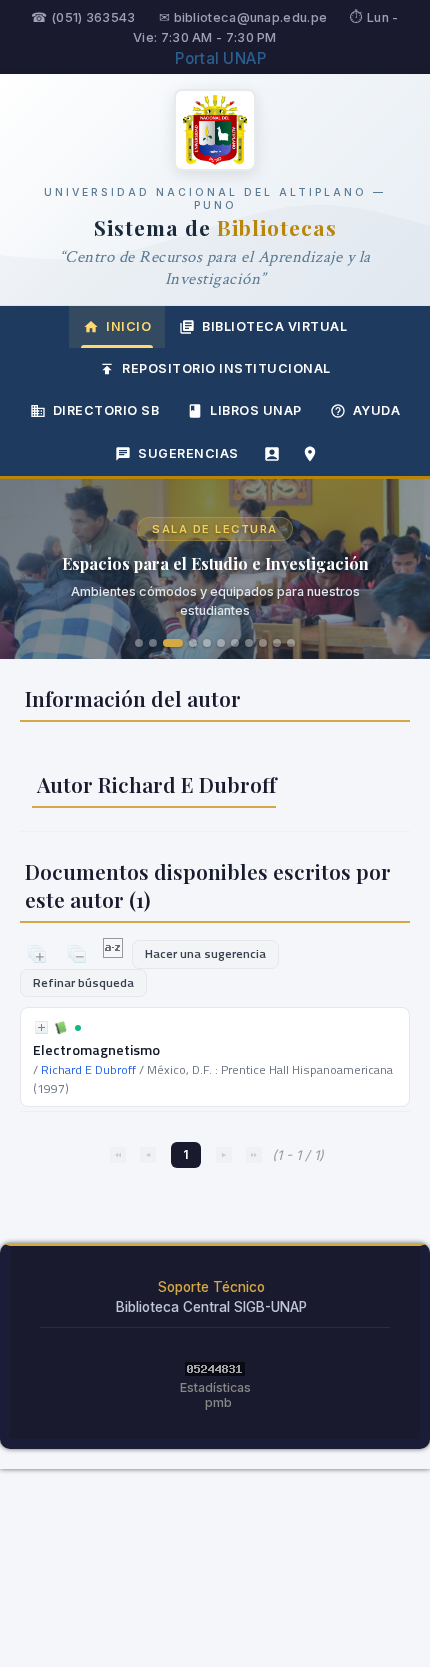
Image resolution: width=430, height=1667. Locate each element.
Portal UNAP (220, 58)
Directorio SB (106, 410)
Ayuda (377, 410)
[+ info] (41, 1027)
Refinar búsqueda (83, 982)
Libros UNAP (256, 410)
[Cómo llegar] (310, 454)
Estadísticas (215, 1387)
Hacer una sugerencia (205, 953)
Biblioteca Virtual (274, 326)
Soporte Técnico (211, 1287)
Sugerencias (188, 453)
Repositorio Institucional (226, 368)
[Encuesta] (272, 454)
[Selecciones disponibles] (114, 953)
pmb (218, 1402)
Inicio (128, 326)
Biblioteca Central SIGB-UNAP (211, 1307)
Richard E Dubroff (88, 1069)
